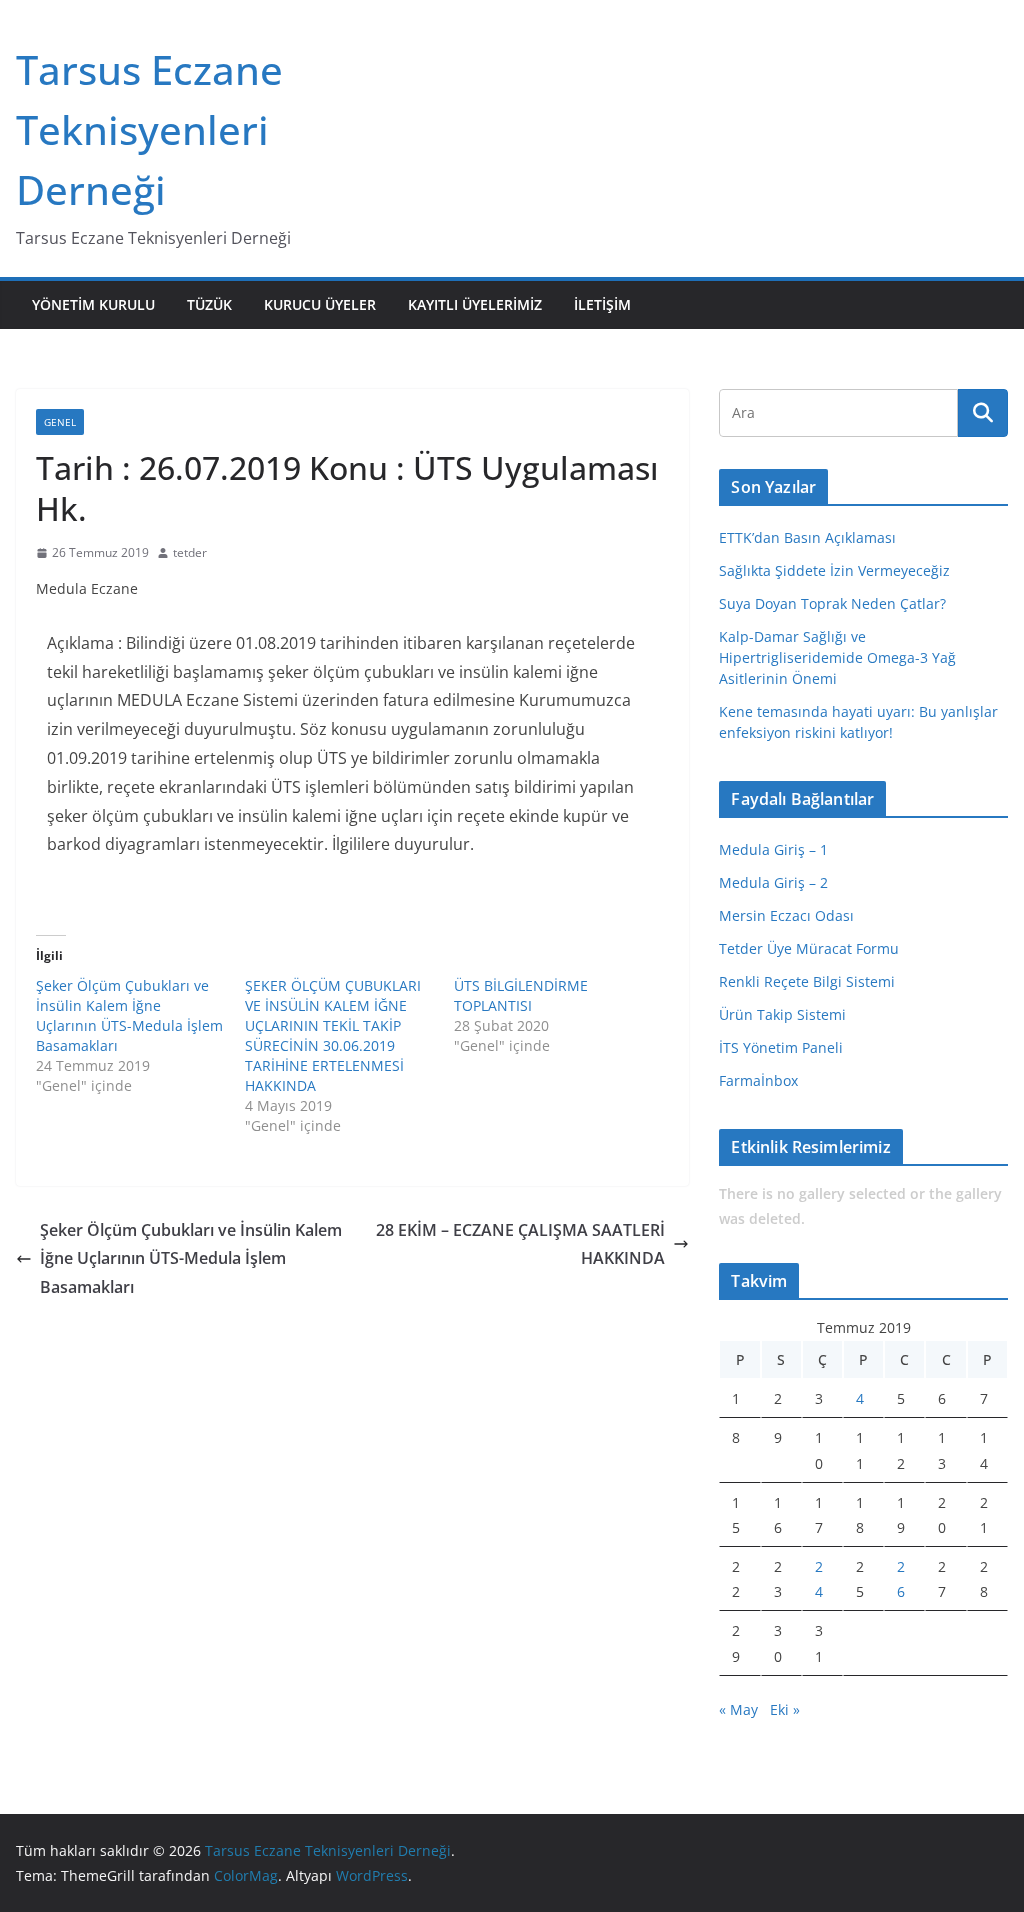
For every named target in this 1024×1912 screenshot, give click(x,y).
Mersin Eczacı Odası (786, 915)
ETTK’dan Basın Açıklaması (807, 537)
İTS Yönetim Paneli (781, 1047)
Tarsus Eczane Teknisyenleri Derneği (149, 129)
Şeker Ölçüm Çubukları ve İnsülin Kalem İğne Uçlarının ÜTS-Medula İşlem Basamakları (129, 1015)
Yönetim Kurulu (93, 304)
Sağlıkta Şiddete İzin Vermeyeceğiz (834, 570)
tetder (190, 552)
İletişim (602, 304)
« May (738, 1709)
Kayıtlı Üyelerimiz (475, 304)
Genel (60, 422)
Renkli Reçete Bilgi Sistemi (807, 981)
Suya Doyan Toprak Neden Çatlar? (832, 603)
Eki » (785, 1709)
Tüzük (209, 304)
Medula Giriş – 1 (773, 849)
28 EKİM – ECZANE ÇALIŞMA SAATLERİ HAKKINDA (520, 1244)
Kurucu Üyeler (320, 304)
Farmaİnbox (758, 1080)
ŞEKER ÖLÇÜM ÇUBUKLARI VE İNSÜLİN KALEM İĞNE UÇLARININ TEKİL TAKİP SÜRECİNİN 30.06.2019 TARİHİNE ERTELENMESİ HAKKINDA (333, 1035)
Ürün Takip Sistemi (782, 1014)
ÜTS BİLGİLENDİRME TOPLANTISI (521, 995)
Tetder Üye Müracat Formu (809, 948)
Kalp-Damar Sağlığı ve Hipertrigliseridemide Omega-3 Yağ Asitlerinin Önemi (837, 657)
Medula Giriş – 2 (773, 882)
